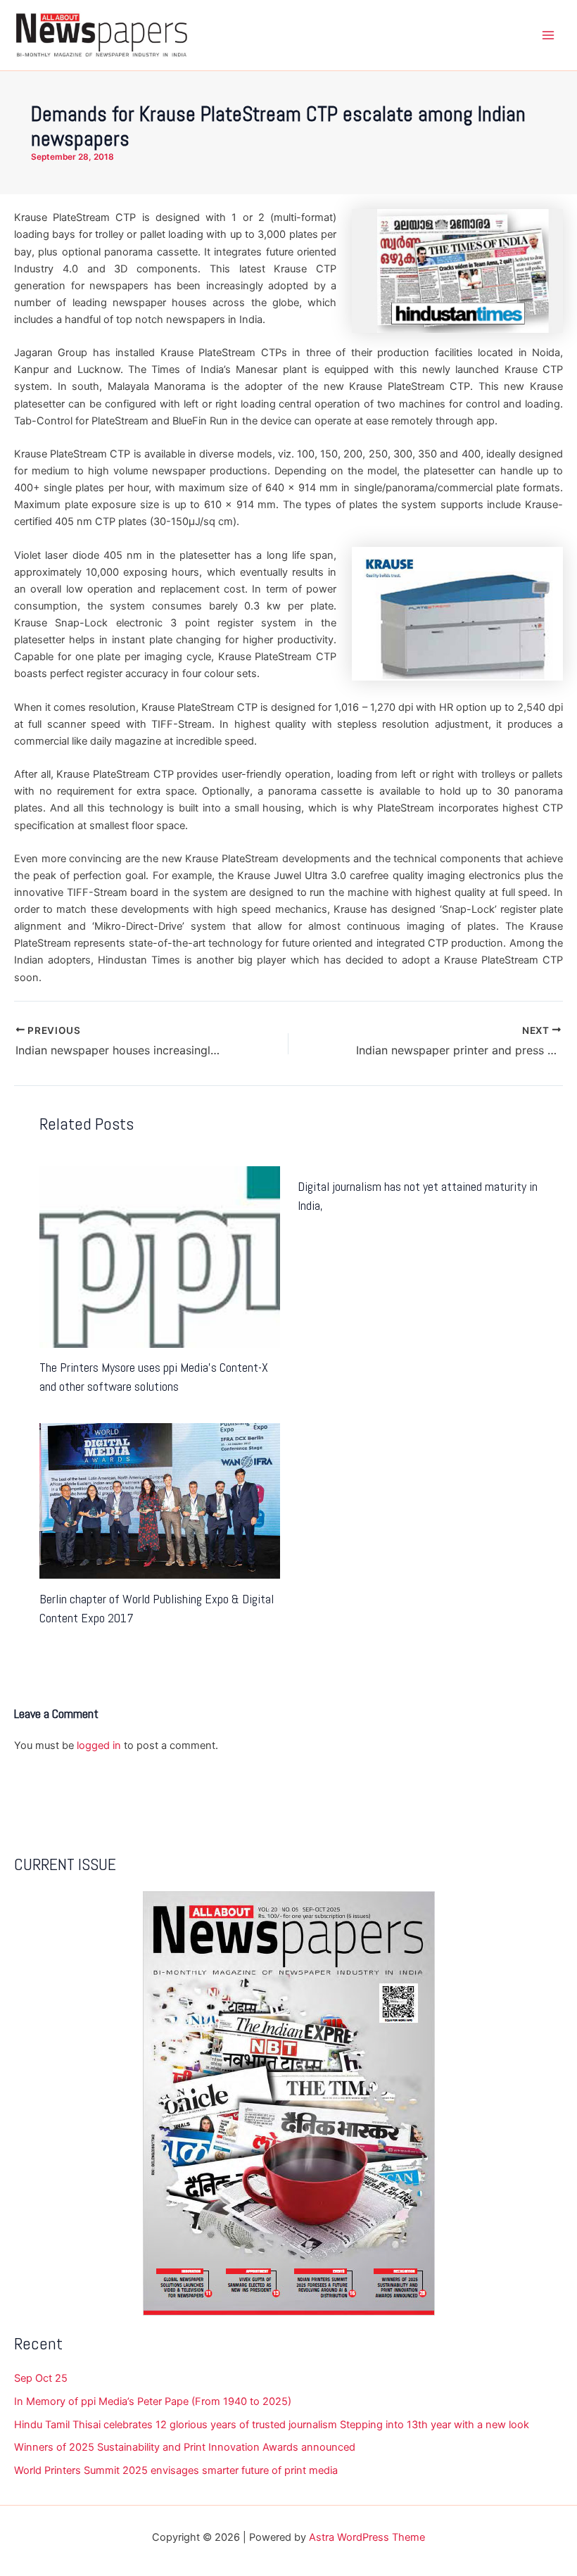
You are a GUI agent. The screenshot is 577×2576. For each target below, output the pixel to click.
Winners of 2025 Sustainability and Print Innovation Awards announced (185, 2447)
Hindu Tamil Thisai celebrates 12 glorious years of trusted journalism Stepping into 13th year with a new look (272, 2425)
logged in (99, 1745)
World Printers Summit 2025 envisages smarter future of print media (176, 2470)
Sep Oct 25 (41, 2378)
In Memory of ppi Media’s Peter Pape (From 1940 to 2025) (153, 2401)
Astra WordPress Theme (367, 2537)
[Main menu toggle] (548, 35)
